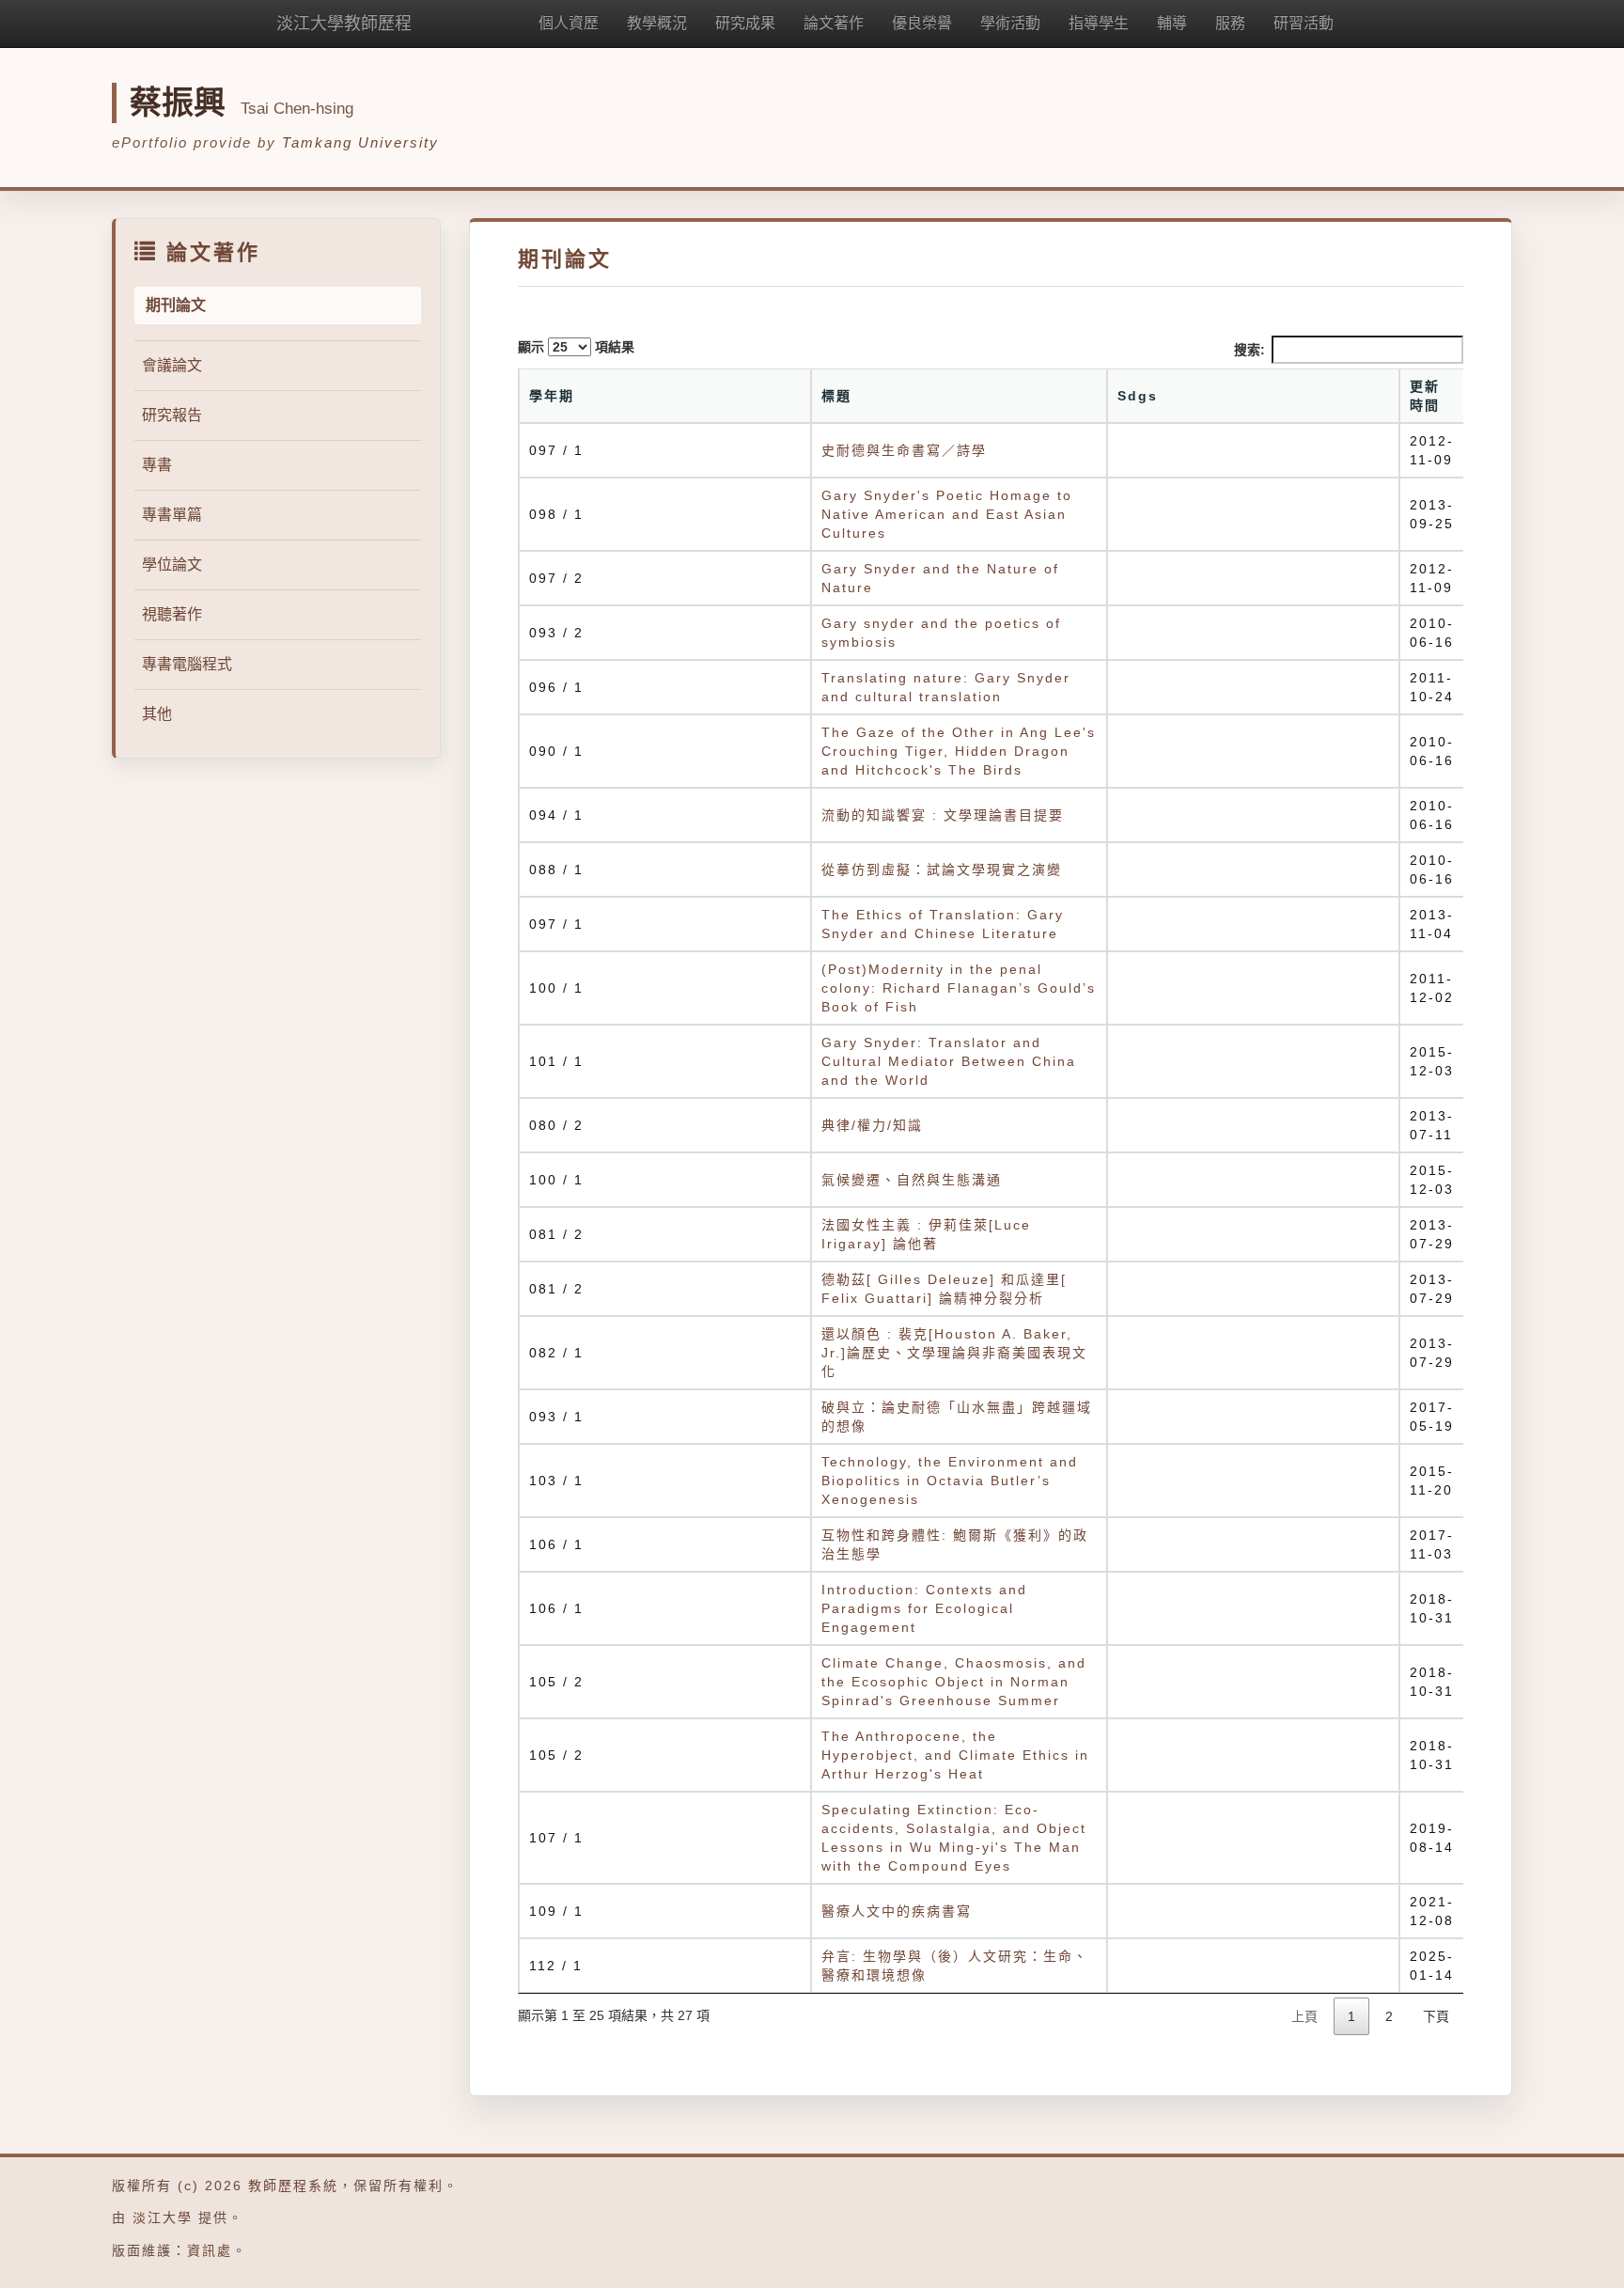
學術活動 (1010, 23)
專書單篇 (172, 515)
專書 (157, 465)
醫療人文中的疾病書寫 (897, 1911)
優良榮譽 (922, 23)
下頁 (1436, 2016)
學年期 (552, 396)
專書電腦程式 (187, 664)
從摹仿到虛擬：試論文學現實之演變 (942, 870)
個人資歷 (569, 23)
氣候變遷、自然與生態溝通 (912, 1180)
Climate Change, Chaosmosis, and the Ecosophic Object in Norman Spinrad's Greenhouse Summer (954, 1682)
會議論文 (172, 365)
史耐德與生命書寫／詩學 (904, 450)
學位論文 (172, 564)
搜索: (1249, 350)
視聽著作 (172, 614)
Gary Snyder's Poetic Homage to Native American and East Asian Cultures (947, 514)
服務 (1230, 23)
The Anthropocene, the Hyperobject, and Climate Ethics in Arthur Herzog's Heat (955, 1755)
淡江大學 (163, 2217)
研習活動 (1304, 23)
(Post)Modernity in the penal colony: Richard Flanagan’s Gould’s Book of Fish (959, 988)
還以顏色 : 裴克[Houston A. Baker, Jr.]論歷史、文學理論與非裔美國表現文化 (954, 1353)
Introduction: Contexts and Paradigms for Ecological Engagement (924, 1608)
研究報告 (172, 415)
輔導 (1172, 23)
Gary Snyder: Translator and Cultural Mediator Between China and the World (949, 1061)
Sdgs (1138, 396)
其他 (157, 714)
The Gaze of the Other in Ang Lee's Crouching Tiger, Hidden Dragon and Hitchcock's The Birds (959, 751)
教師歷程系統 (293, 2186)
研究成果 (745, 23)
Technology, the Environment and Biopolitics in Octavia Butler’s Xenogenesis (950, 1481)
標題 (836, 396)
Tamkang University (360, 142)
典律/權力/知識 (872, 1125)
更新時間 (1425, 396)
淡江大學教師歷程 (344, 24)
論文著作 (834, 23)
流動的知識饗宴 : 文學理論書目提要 (943, 815)
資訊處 (210, 2250)
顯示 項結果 (576, 347)
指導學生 (1099, 23)
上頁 (1304, 2016)
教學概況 (657, 23)
